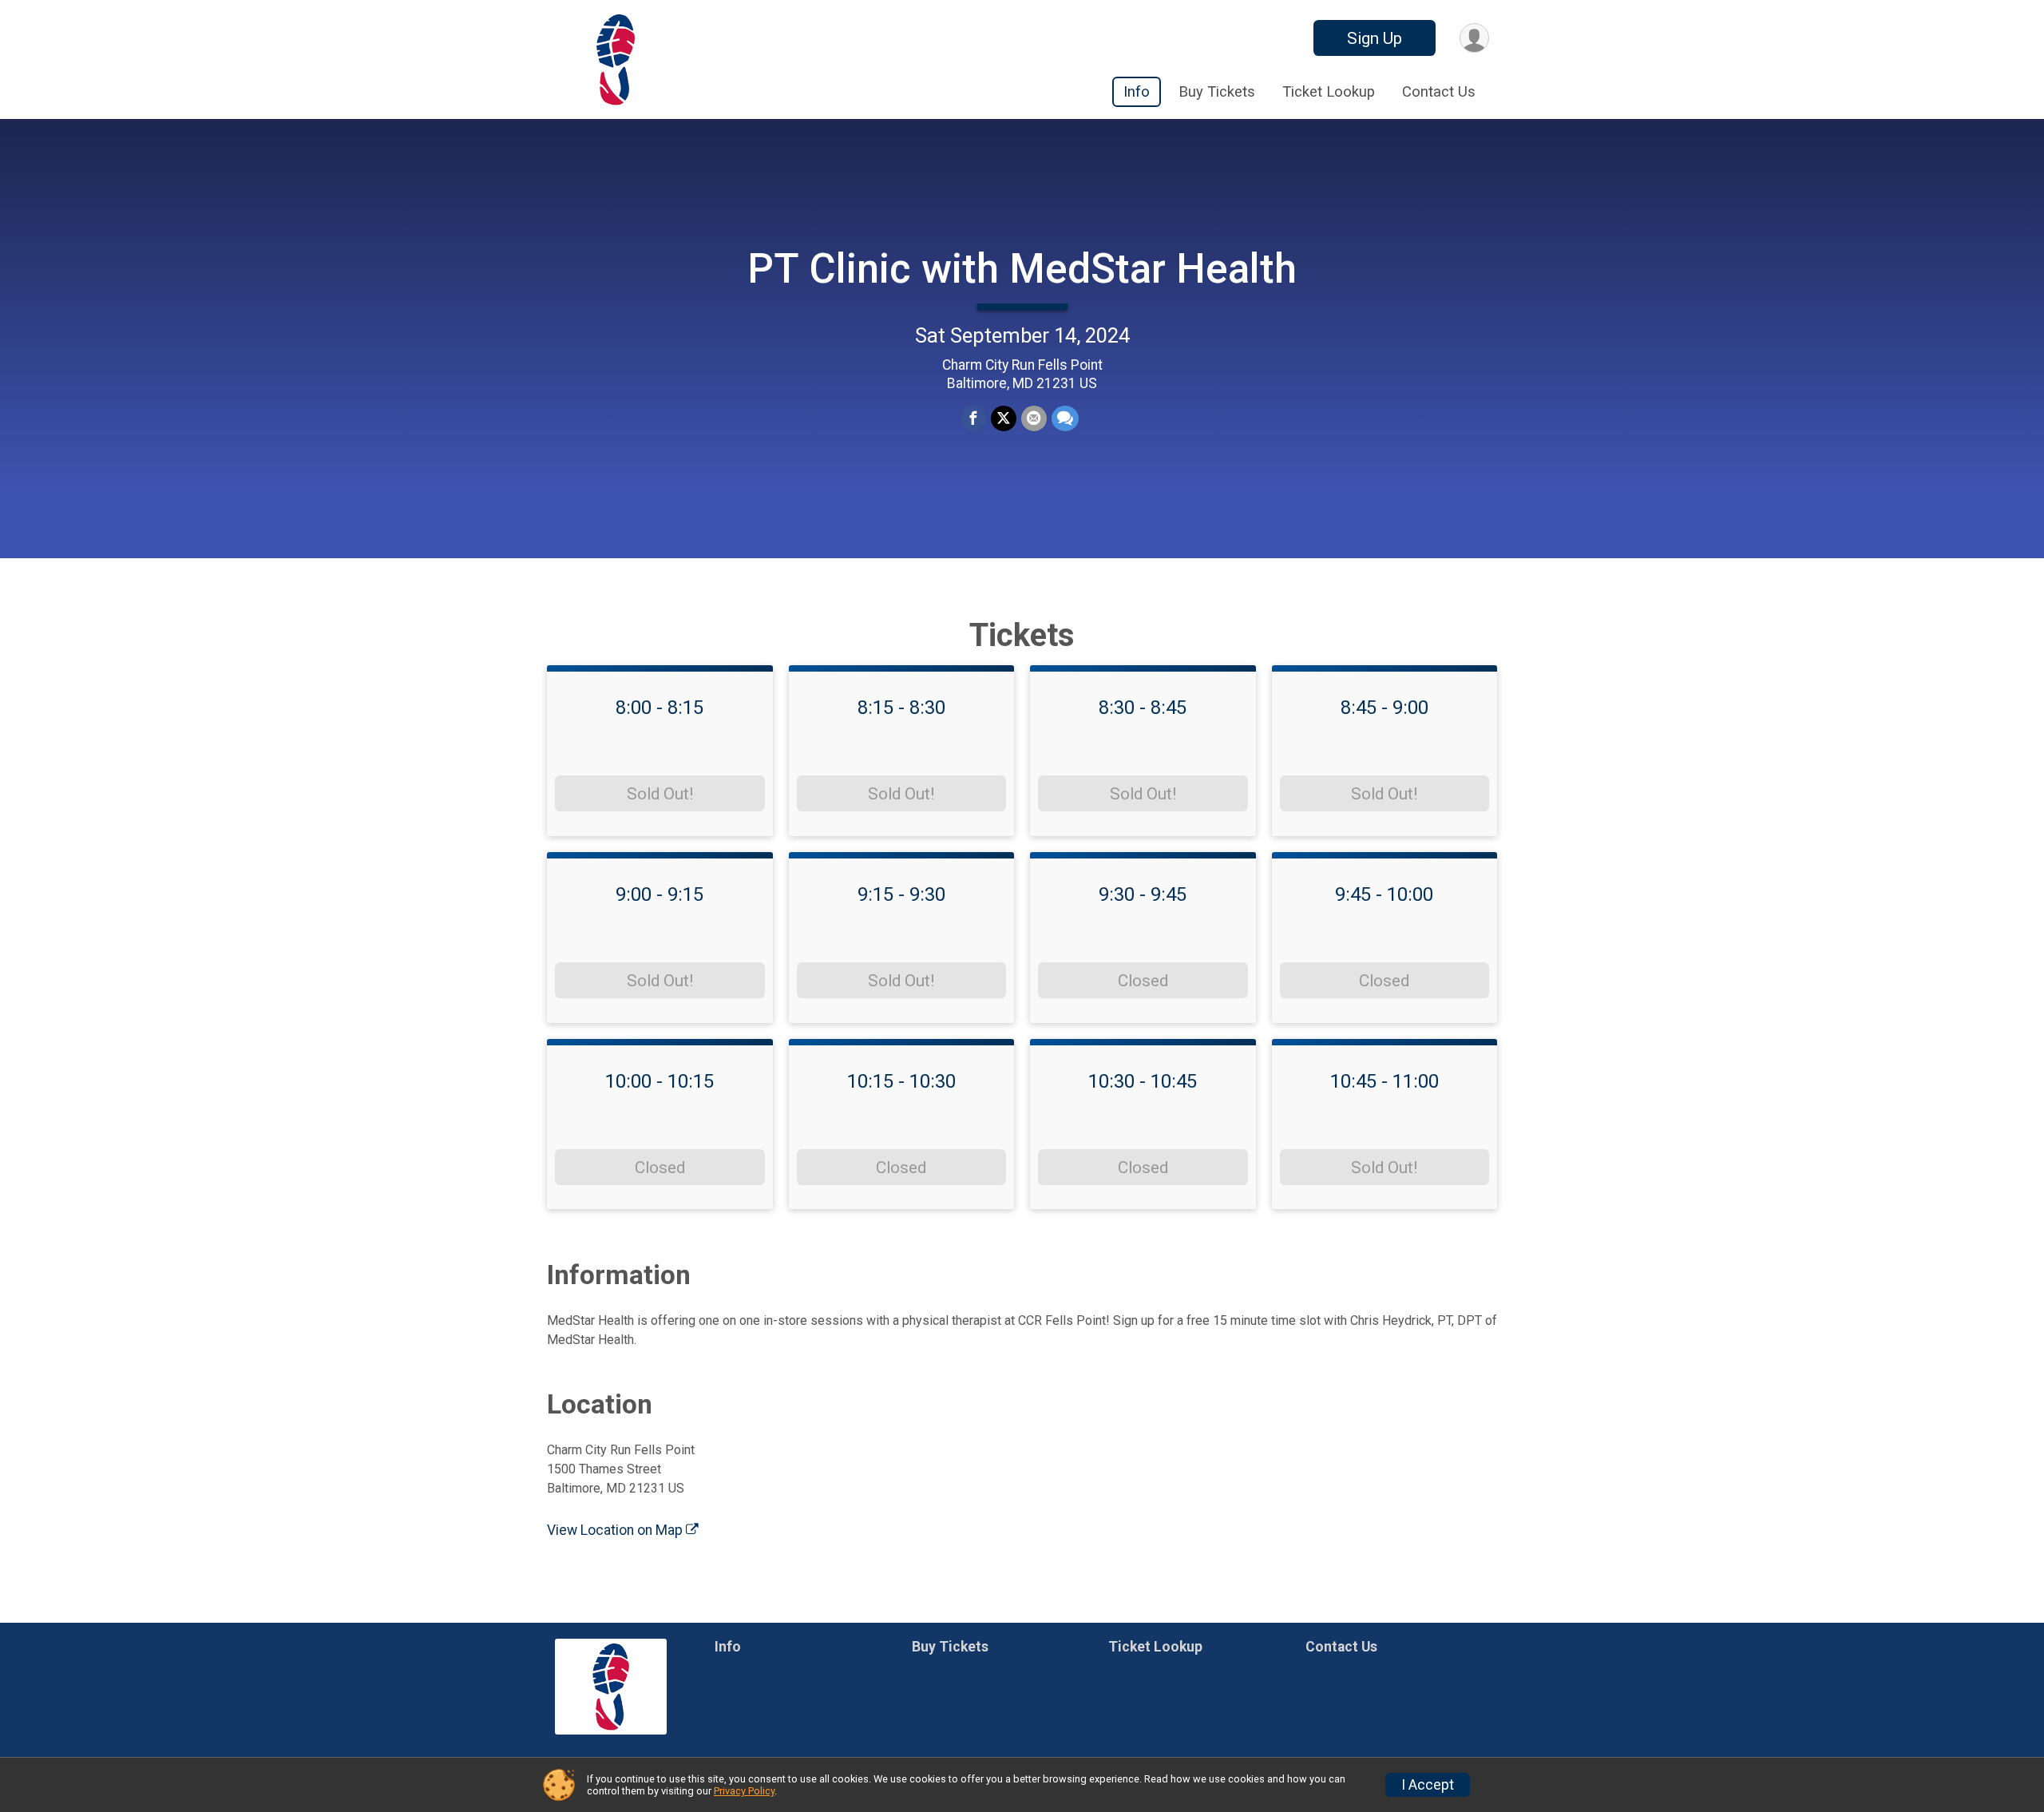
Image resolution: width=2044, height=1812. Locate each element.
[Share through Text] (1065, 418)
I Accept (1428, 1785)
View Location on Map (616, 1530)
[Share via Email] (1034, 418)
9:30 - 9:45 (1143, 894)
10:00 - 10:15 (660, 1081)
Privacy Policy (744, 1791)
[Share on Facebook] (973, 418)
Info (1137, 92)
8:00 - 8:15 (660, 708)
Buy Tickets (1217, 92)
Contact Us (1439, 92)
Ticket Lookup (1329, 92)
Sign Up (1375, 38)
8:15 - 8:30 (901, 708)
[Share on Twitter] (1004, 418)
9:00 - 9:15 (660, 894)
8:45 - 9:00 (1384, 708)
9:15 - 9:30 (901, 894)
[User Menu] (1474, 38)
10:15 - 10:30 (901, 1081)
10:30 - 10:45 (1143, 1081)
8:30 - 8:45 (1143, 708)
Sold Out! (660, 794)
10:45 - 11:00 (1384, 1081)
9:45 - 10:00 (1384, 894)
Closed (1143, 981)
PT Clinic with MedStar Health (1022, 269)
